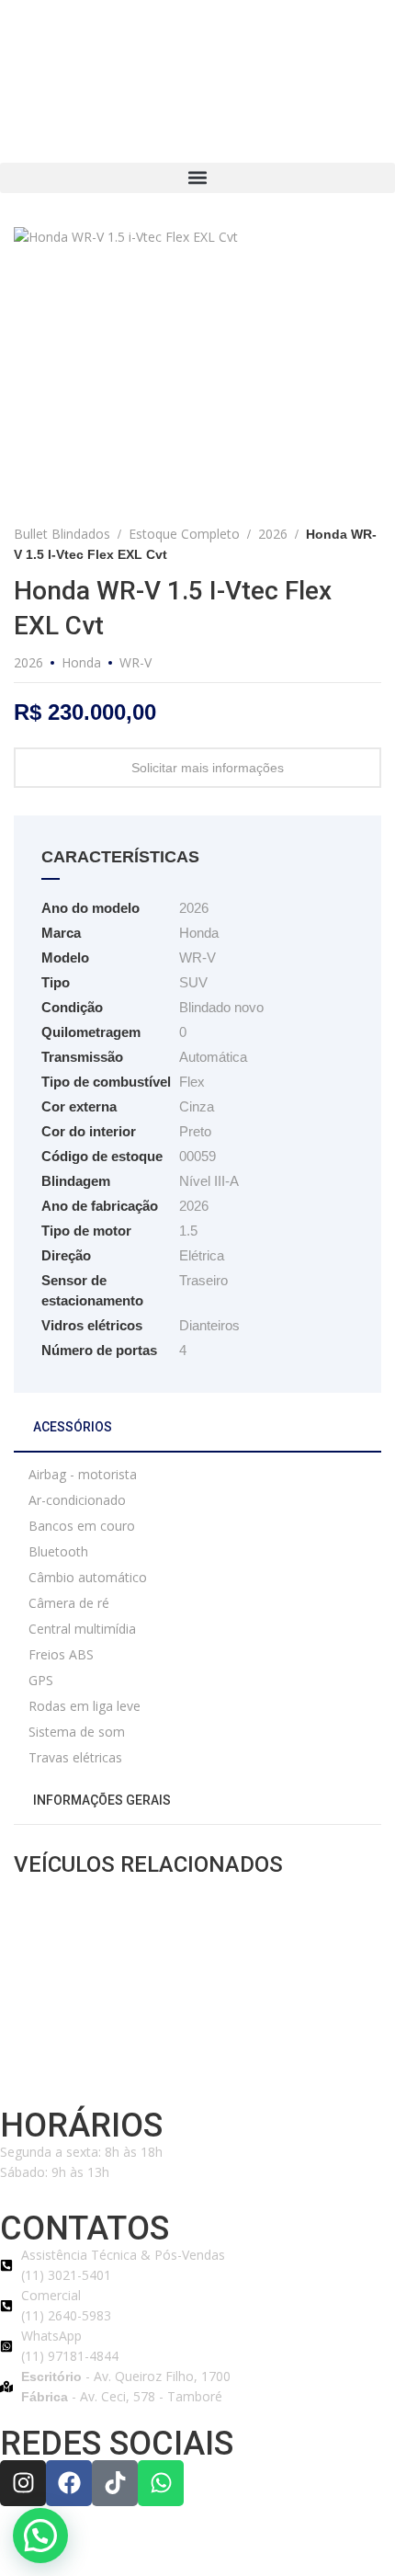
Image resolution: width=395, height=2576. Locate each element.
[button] (197, 178)
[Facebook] (69, 2483)
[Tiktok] (115, 2483)
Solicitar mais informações (208, 768)
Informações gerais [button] (101, 1800)
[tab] (197, 1434)
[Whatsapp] (161, 2483)
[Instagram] (23, 2483)
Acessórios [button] (71, 1427)
